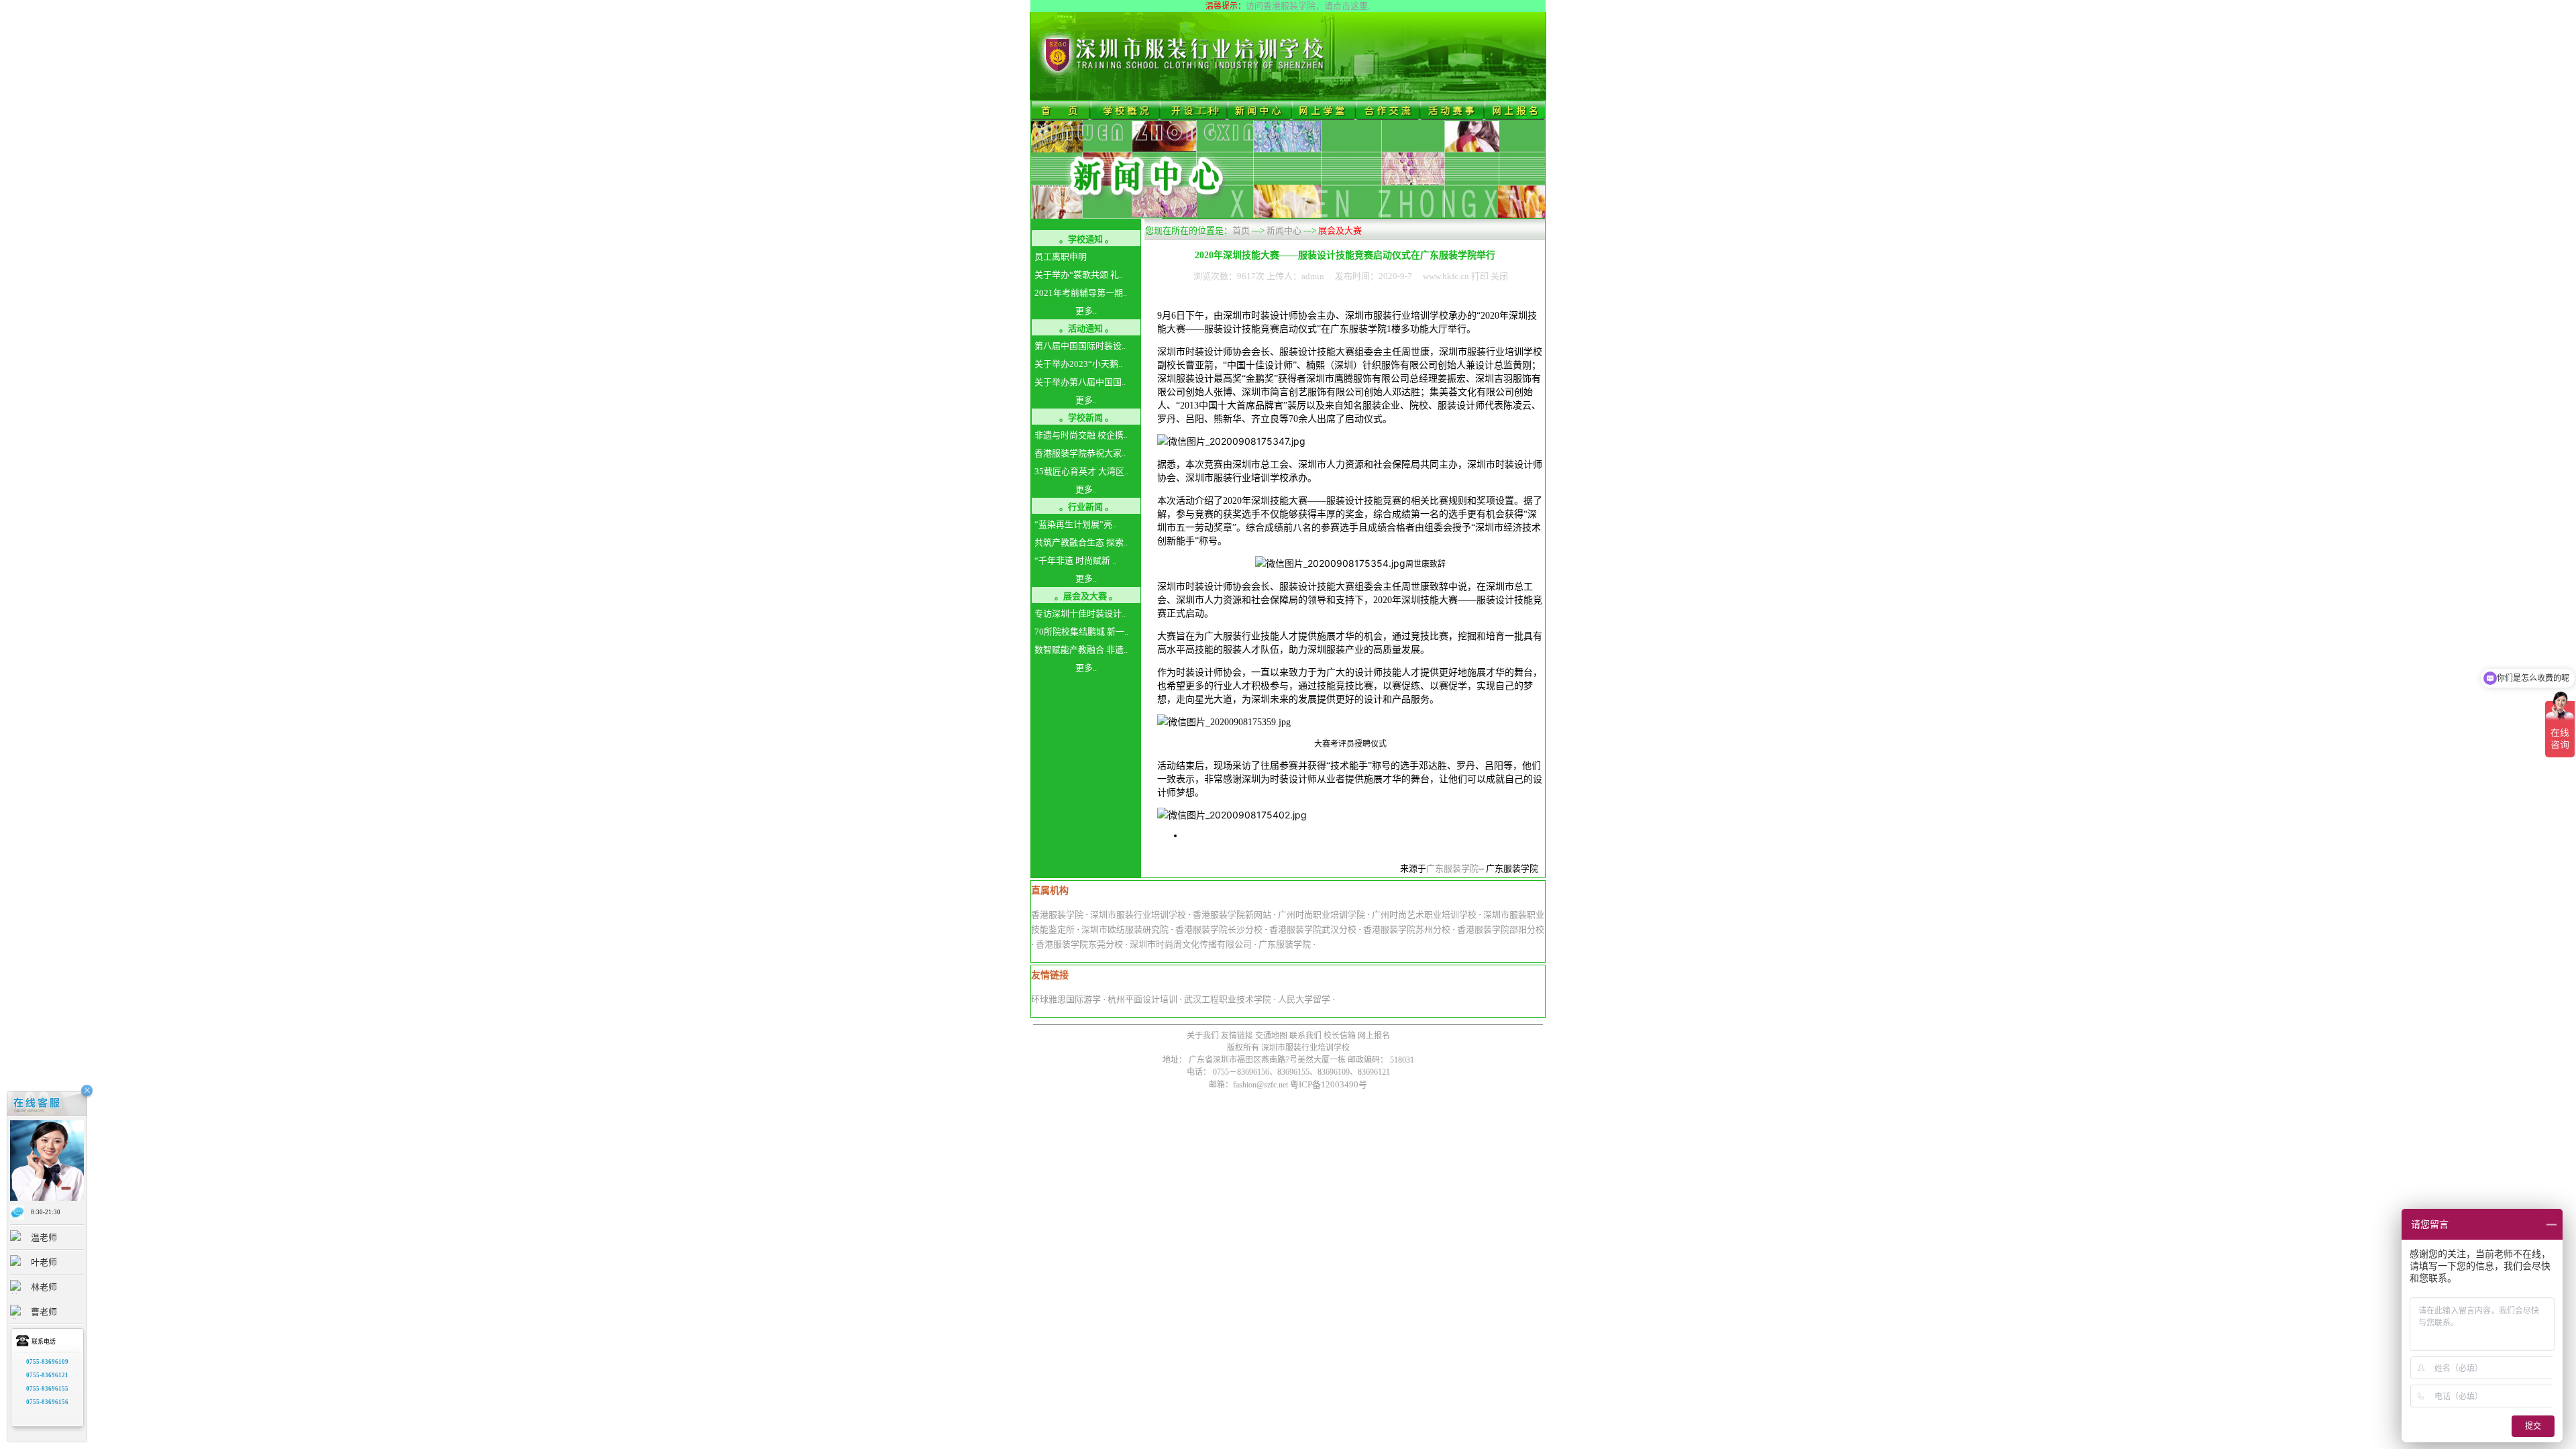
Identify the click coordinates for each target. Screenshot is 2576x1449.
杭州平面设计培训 (1142, 999)
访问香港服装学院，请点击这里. (1308, 6)
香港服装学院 (1057, 915)
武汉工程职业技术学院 (1228, 999)
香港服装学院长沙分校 (1219, 929)
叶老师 (44, 1262)
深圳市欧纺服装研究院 (1125, 929)
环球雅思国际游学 (1066, 999)
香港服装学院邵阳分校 (1501, 929)
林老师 (44, 1287)
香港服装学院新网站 (1232, 915)
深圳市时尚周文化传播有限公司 (1191, 944)
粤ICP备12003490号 (1329, 1084)
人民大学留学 (1304, 999)
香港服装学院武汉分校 (1313, 929)
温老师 (44, 1237)
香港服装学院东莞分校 (1079, 944)
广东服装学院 (1452, 868)
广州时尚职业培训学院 (1322, 915)
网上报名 (1373, 1036)
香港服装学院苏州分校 (1407, 929)
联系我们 (1305, 1036)
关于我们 (1203, 1036)
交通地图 (1271, 1036)
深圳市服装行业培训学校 (1138, 915)
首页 (1241, 230)
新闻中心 (1284, 230)
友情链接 (1237, 1036)
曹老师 (44, 1312)
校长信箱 (1340, 1036)
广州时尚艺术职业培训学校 (1424, 915)
